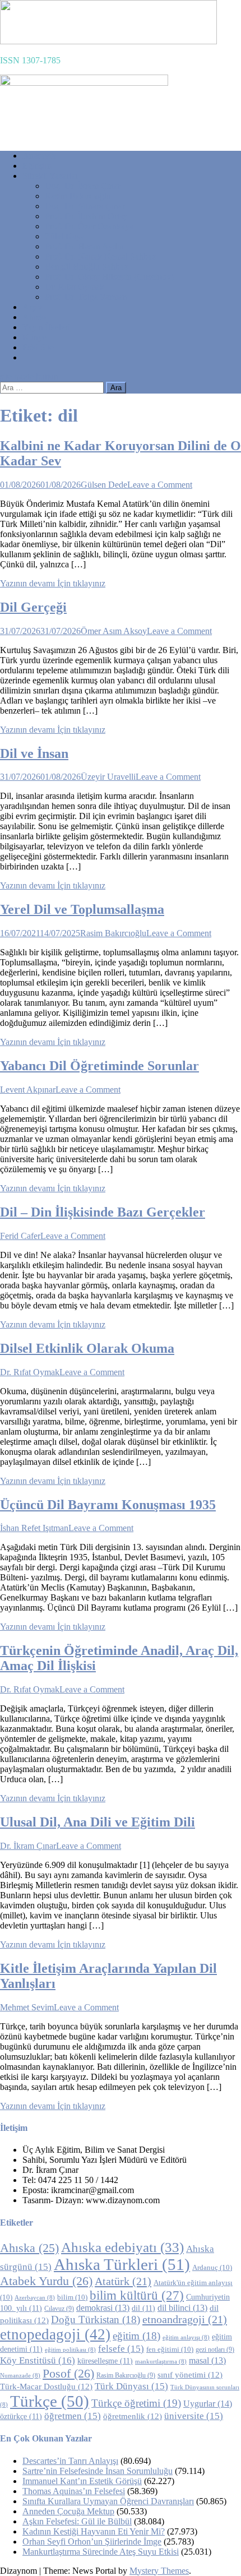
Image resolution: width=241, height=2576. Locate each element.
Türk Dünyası (131, 2386)
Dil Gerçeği (33, 607)
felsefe (121, 2349)
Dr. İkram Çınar (28, 1846)
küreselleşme (105, 2361)
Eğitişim (37, 166)
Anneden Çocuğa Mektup (68, 2511)
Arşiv (32, 307)
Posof (68, 2373)
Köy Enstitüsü (38, 2360)
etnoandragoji (185, 2319)
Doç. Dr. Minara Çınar (85, 206)
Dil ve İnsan (34, 753)
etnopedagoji (55, 2334)
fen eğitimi (170, 2350)
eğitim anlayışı (186, 2337)
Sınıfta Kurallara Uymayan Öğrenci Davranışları (108, 2501)
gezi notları (215, 2350)
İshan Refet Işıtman (34, 1528)
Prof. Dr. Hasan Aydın (84, 246)
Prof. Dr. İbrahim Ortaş (86, 216)
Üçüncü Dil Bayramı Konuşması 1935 (108, 1505)
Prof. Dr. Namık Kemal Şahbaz (100, 256)
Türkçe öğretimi (136, 2403)
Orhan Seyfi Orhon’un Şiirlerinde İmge (92, 2542)
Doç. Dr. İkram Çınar (83, 186)
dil (143, 2308)
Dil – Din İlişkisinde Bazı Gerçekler (103, 1212)
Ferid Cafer (20, 1236)
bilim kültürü (137, 2295)
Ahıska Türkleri (122, 2264)
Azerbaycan (35, 2298)
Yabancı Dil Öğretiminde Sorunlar (99, 1066)
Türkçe (50, 2401)
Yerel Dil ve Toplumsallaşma (82, 909)
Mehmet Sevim (27, 2007)
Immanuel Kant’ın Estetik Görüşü (82, 2481)
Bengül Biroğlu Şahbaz (86, 267)
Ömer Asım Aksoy (114, 631)
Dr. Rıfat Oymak (75, 287)
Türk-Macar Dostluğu (46, 2387)
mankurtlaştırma (161, 2362)
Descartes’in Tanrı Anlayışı (70, 2461)
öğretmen (73, 2416)
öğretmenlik (133, 2416)
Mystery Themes (159, 2571)
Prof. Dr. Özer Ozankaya (89, 226)
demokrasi (103, 2308)
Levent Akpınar (28, 1090)
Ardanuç (212, 2268)
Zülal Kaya (65, 236)
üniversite (194, 2416)
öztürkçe (21, 2417)
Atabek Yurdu (46, 2281)
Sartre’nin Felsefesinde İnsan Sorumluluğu (98, 2471)
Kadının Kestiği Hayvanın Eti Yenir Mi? (94, 2531)
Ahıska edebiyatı (122, 2247)
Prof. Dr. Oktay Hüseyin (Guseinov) (109, 277)
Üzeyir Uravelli (108, 777)
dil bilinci (182, 2308)
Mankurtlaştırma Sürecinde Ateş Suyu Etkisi (101, 2552)
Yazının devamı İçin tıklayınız (53, 583)
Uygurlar (208, 2404)
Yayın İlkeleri (46, 327)
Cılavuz (59, 2309)
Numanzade (20, 2376)
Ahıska (35, 317)
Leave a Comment (160, 485)
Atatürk (123, 2281)
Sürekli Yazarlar (50, 176)
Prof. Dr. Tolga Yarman (86, 297)
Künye (34, 337)
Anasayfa (39, 156)
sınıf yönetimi (190, 2375)
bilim (72, 2297)
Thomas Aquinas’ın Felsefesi (74, 2491)
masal (207, 2360)
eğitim (136, 2336)
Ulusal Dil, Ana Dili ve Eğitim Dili (98, 1822)
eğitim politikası (70, 2350)
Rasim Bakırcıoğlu (78, 196)
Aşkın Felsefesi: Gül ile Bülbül (77, 2521)
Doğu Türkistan (96, 2320)
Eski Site (38, 347)
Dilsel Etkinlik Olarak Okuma (87, 1348)
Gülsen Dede (104, 485)
